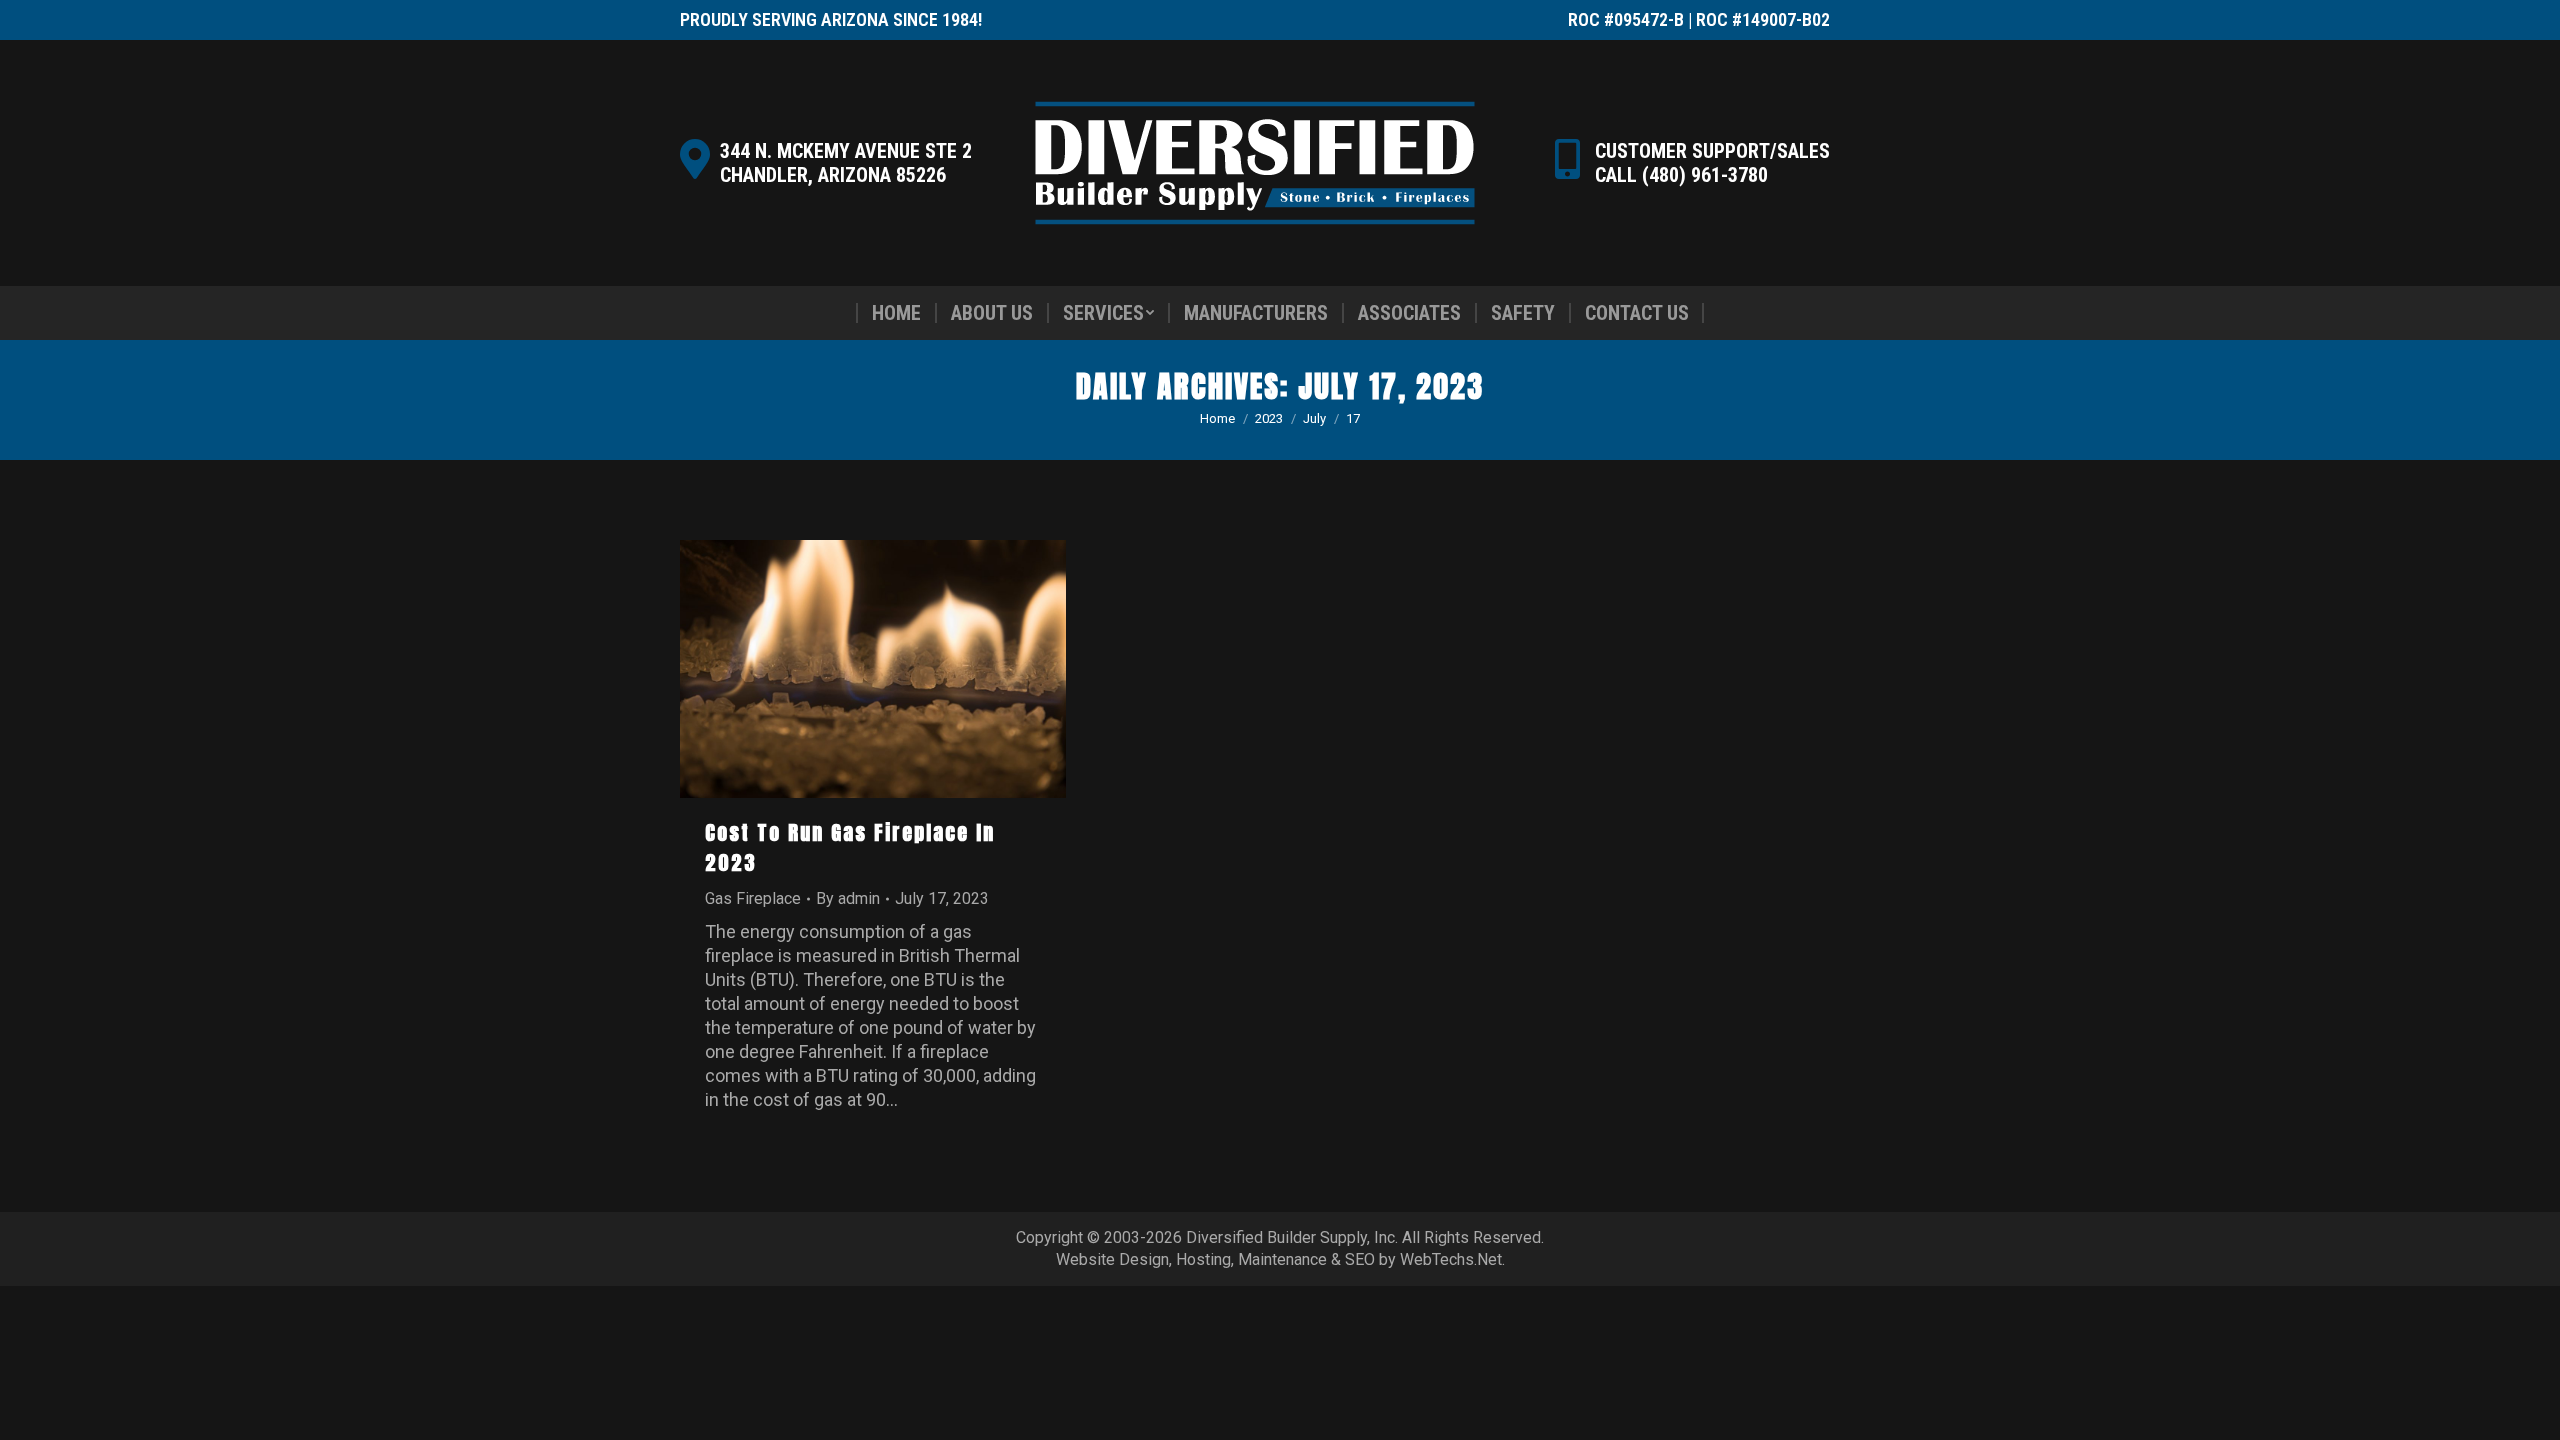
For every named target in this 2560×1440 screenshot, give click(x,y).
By (848, 898)
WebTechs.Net (1451, 1259)
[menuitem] (896, 313)
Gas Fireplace (753, 898)
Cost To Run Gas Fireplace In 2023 (850, 847)
